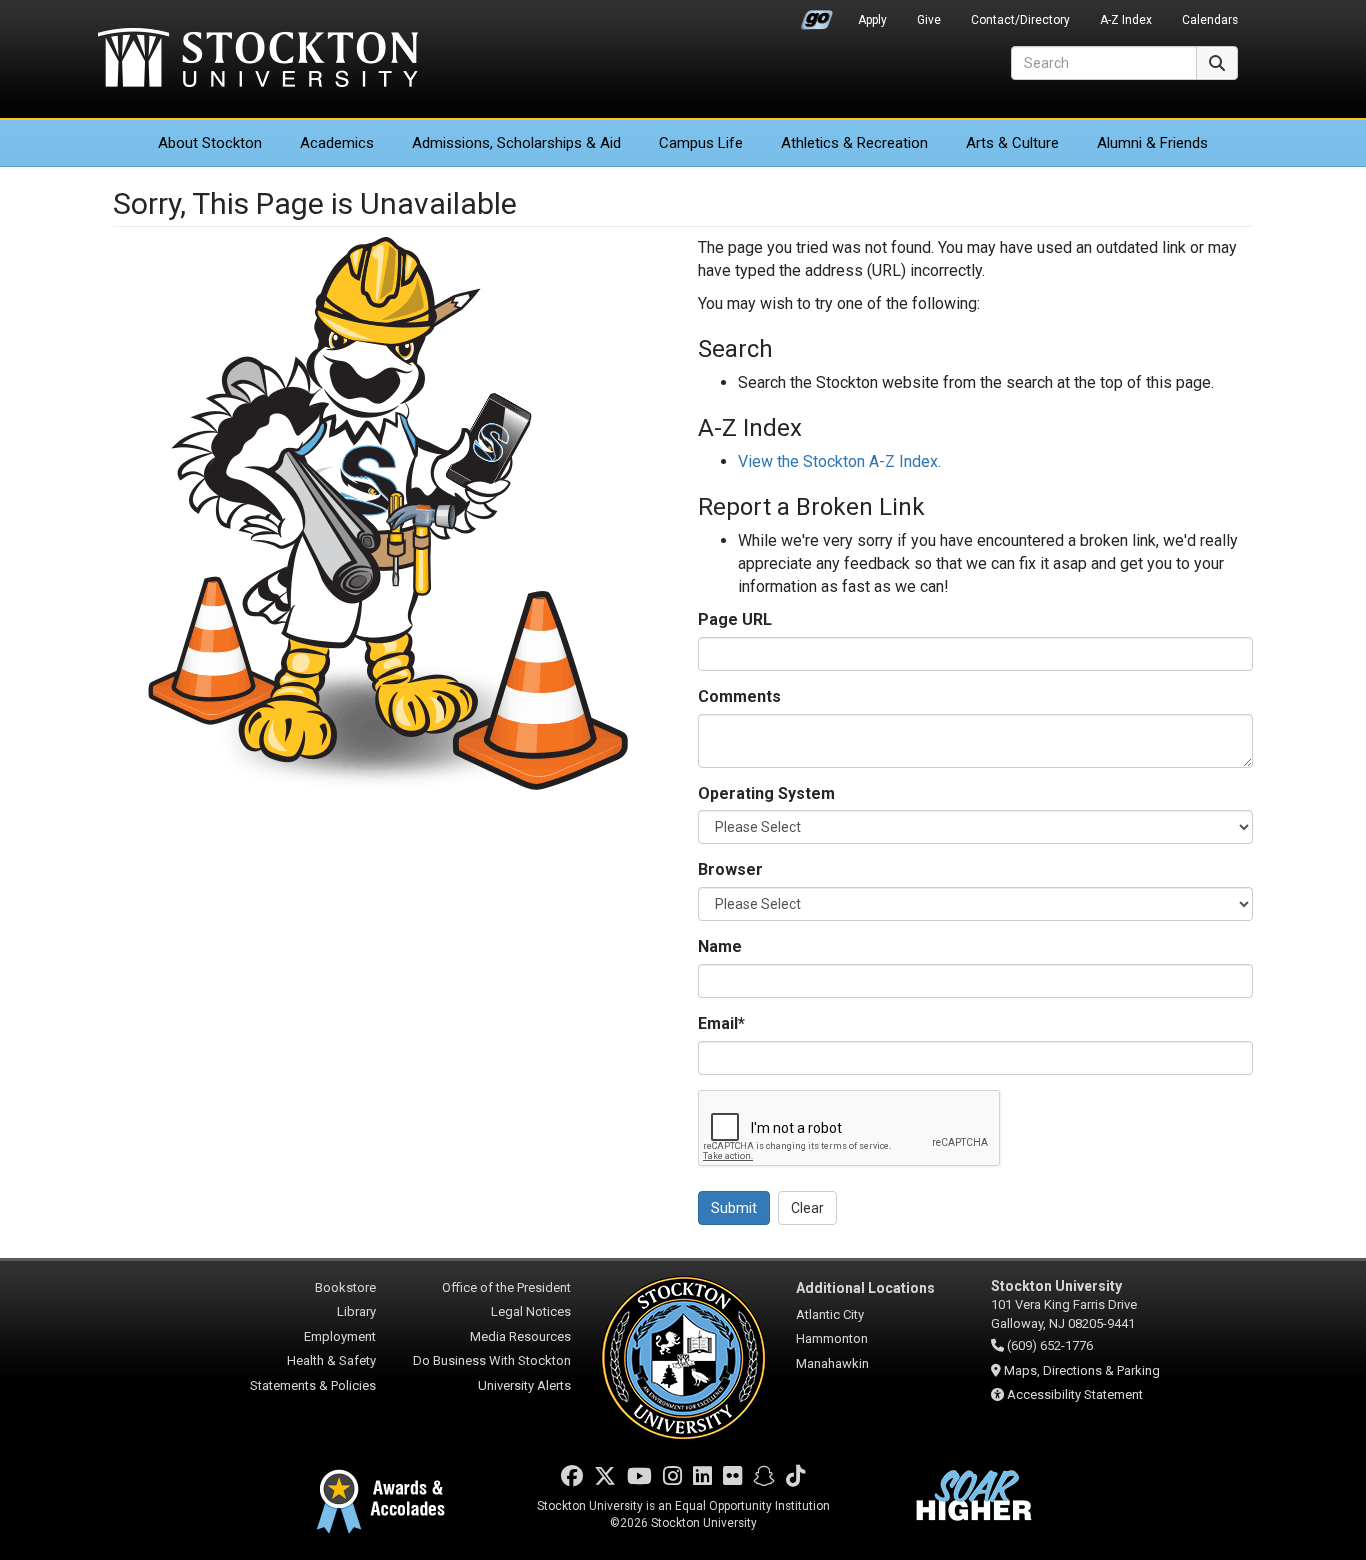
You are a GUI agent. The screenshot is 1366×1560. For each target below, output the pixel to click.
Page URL (735, 619)
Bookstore (345, 1287)
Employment (340, 1336)
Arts (1012, 143)
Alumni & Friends (1152, 143)
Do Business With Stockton (492, 1360)
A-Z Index (1126, 20)
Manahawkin (832, 1363)
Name (720, 946)
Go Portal (817, 15)
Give (929, 20)
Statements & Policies (313, 1385)
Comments (739, 696)
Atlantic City (830, 1314)
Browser (730, 869)
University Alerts (524, 1385)
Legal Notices (531, 1311)
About (210, 143)
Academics (337, 143)
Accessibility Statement (1075, 1394)
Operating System (766, 793)
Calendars (1210, 20)
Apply (872, 20)
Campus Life (701, 143)
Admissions (516, 143)
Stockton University (258, 60)
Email (721, 1023)
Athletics (854, 143)
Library (356, 1311)
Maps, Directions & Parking (1082, 1370)
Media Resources (520, 1336)
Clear (807, 1208)
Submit (734, 1208)
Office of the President (506, 1287)
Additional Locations (865, 1288)
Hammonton (832, 1338)
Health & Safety (331, 1360)
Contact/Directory (1020, 20)
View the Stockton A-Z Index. (839, 461)
